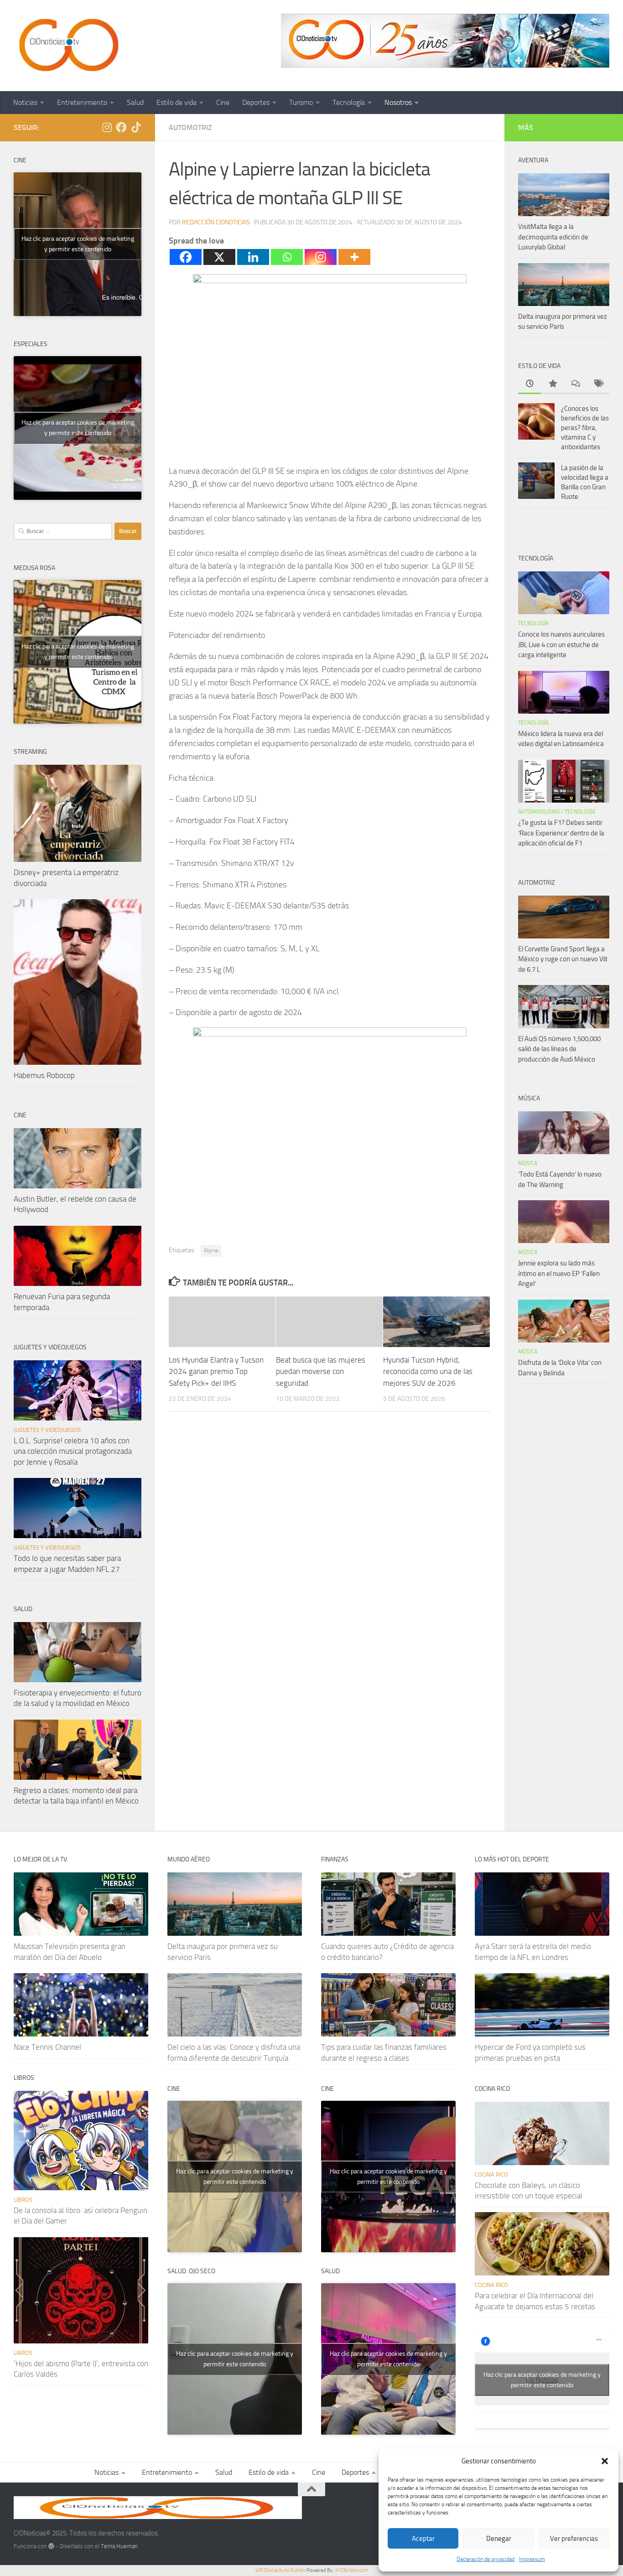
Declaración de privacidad (485, 2559)
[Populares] (552, 384)
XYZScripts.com (352, 2570)
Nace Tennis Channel (47, 2047)
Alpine (211, 1250)
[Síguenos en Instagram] (107, 127)
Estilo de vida (177, 102)
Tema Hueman (119, 2546)
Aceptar (423, 2539)
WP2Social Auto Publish (280, 2570)
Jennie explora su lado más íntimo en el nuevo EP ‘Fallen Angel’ (559, 1273)
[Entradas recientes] (530, 384)
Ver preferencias (574, 2539)
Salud (135, 102)
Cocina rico (491, 2174)
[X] (219, 257)
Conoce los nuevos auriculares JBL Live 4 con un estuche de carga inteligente (561, 645)
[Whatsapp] (287, 257)
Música (528, 1163)
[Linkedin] (253, 257)
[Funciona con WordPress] (51, 2546)
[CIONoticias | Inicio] (67, 46)
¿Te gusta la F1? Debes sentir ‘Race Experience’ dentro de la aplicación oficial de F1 (561, 833)
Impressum (532, 2559)
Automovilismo (539, 812)
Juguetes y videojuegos (47, 1430)
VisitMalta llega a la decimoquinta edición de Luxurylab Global (553, 237)
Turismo (301, 102)
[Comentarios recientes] (575, 384)
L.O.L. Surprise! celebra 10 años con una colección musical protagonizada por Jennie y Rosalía (73, 1451)
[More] (354, 257)
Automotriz (190, 127)
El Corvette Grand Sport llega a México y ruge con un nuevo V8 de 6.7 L (563, 959)
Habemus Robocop (44, 1075)
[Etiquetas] (598, 384)
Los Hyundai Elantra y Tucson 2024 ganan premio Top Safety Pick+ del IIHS (216, 1371)
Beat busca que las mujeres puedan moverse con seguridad (321, 1371)
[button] (605, 2461)
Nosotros (398, 102)
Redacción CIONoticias (216, 222)
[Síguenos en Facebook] (121, 127)
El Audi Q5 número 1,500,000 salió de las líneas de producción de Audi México (559, 1049)
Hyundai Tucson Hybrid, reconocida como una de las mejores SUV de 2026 (428, 1371)
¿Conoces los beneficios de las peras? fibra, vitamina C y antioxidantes (585, 428)
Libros (23, 2200)
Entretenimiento (82, 102)
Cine (223, 102)
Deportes (256, 102)
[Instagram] (321, 257)
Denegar (499, 2539)
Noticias (25, 102)
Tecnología (349, 102)
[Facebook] (186, 257)
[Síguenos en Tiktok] (136, 127)
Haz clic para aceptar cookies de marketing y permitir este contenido (78, 244)
